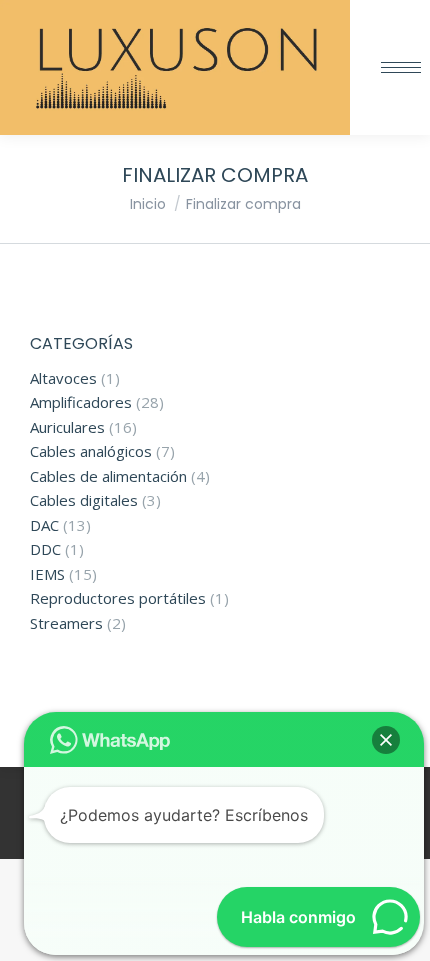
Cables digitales (84, 500)
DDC (45, 549)
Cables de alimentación (108, 476)
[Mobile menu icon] (401, 67)
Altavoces (63, 378)
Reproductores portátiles (118, 598)
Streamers (66, 623)
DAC (44, 525)
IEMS (47, 574)
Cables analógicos (91, 451)
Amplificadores (81, 402)
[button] (386, 740)
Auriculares (67, 427)
